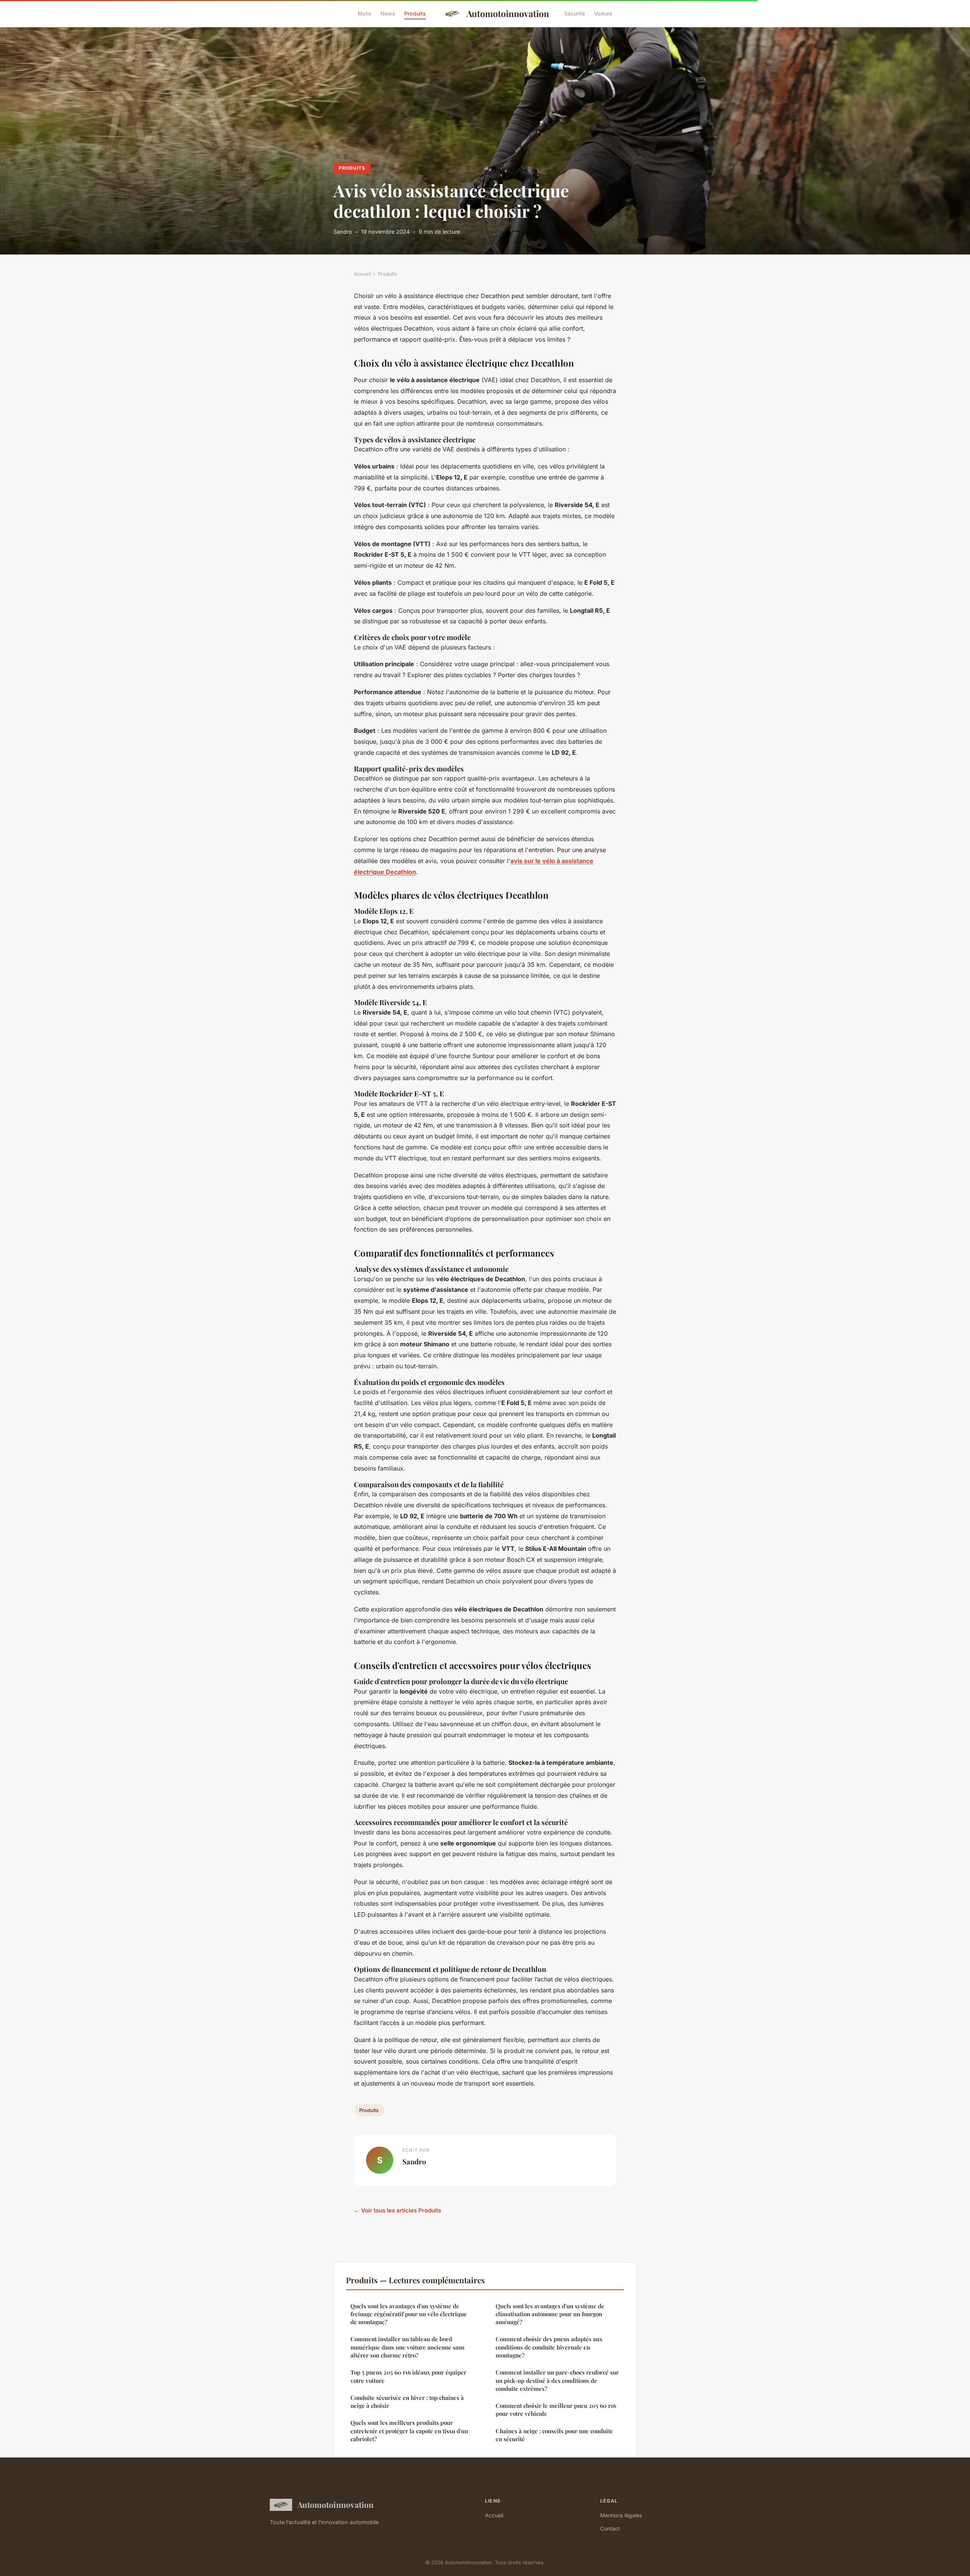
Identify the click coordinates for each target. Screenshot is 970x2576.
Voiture (603, 13)
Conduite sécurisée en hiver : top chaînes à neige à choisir (407, 2402)
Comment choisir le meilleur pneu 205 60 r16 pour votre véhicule (556, 2410)
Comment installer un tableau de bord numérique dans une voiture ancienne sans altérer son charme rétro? (408, 2347)
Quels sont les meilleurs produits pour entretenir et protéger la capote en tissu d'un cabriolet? (409, 2431)
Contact (610, 2528)
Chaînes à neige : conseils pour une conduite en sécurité (554, 2435)
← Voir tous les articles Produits (397, 2210)
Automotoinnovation (508, 13)
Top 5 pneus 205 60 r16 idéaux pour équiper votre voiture (408, 2376)
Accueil (362, 274)
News (388, 13)
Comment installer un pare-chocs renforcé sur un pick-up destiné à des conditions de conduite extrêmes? (557, 2380)
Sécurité (575, 13)
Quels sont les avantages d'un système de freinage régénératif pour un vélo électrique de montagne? (409, 2314)
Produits (415, 13)
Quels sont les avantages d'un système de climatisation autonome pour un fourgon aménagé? (550, 2314)
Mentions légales (621, 2515)
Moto (365, 13)
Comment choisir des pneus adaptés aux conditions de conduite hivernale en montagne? (549, 2347)
